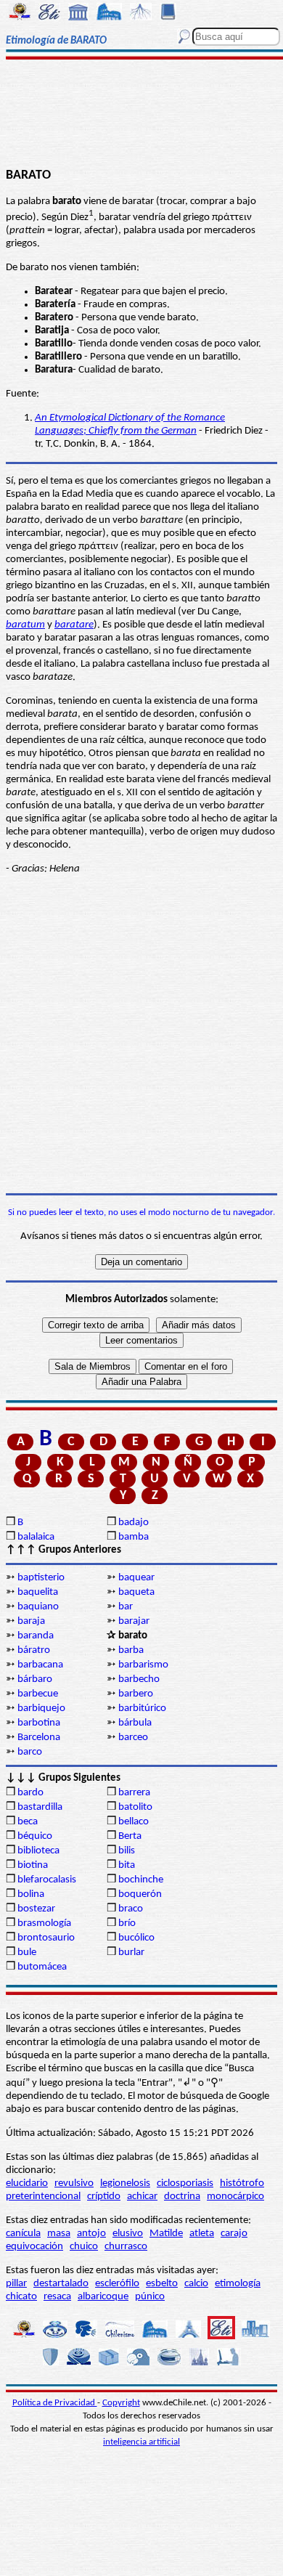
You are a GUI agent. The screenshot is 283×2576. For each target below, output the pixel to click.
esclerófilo (117, 2284)
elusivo (128, 2234)
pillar (16, 2284)
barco (30, 1752)
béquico (35, 1836)
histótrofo (242, 2183)
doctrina (182, 2197)
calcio (196, 2284)
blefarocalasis (47, 1880)
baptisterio (41, 1578)
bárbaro (35, 1679)
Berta (130, 1836)
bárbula (135, 1723)
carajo (234, 2234)
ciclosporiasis (185, 2183)
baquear (136, 1578)
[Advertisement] (141, 114)
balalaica (36, 1537)
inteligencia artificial (141, 2442)
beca (28, 1822)
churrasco (126, 2247)
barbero (136, 1694)
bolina (31, 1894)
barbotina (39, 1723)
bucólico (136, 1938)
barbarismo (143, 1665)
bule (27, 1953)
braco (131, 1909)
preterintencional (43, 2197)
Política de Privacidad (55, 2403)
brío (127, 1923)
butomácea (42, 1967)
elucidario (27, 2183)
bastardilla (40, 1807)
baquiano (38, 1607)
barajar (134, 1621)
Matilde (166, 2234)
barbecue (38, 1694)
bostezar (36, 1909)
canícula (23, 2234)
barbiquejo (41, 1708)
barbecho (139, 1679)
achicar (142, 2197)
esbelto (162, 2284)
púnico (150, 2297)
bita (127, 1865)
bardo (30, 1793)
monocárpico (235, 2197)
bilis (127, 1851)
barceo (133, 1738)
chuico (84, 2247)
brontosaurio (46, 1938)
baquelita (38, 1592)
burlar (131, 1953)
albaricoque (103, 2297)
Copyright (121, 2403)
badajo (134, 1523)
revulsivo (74, 2183)
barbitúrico (142, 1708)
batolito (135, 1807)
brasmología (44, 1923)
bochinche (141, 1880)
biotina (33, 1865)
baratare (74, 625)
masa (59, 2234)
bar (126, 1607)
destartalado (61, 2284)
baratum (25, 625)
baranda (36, 1636)
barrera (134, 1793)
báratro (34, 1650)
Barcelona (39, 1738)
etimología (238, 2284)
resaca (57, 2297)
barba (131, 1650)
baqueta (136, 1592)
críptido (104, 2197)
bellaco (134, 1822)
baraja (31, 1621)
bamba (134, 1537)
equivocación (34, 2247)
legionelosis (125, 2183)
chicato (21, 2297)
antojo (91, 2234)
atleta (202, 2234)
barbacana (40, 1665)
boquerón (140, 1894)
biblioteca (38, 1851)
